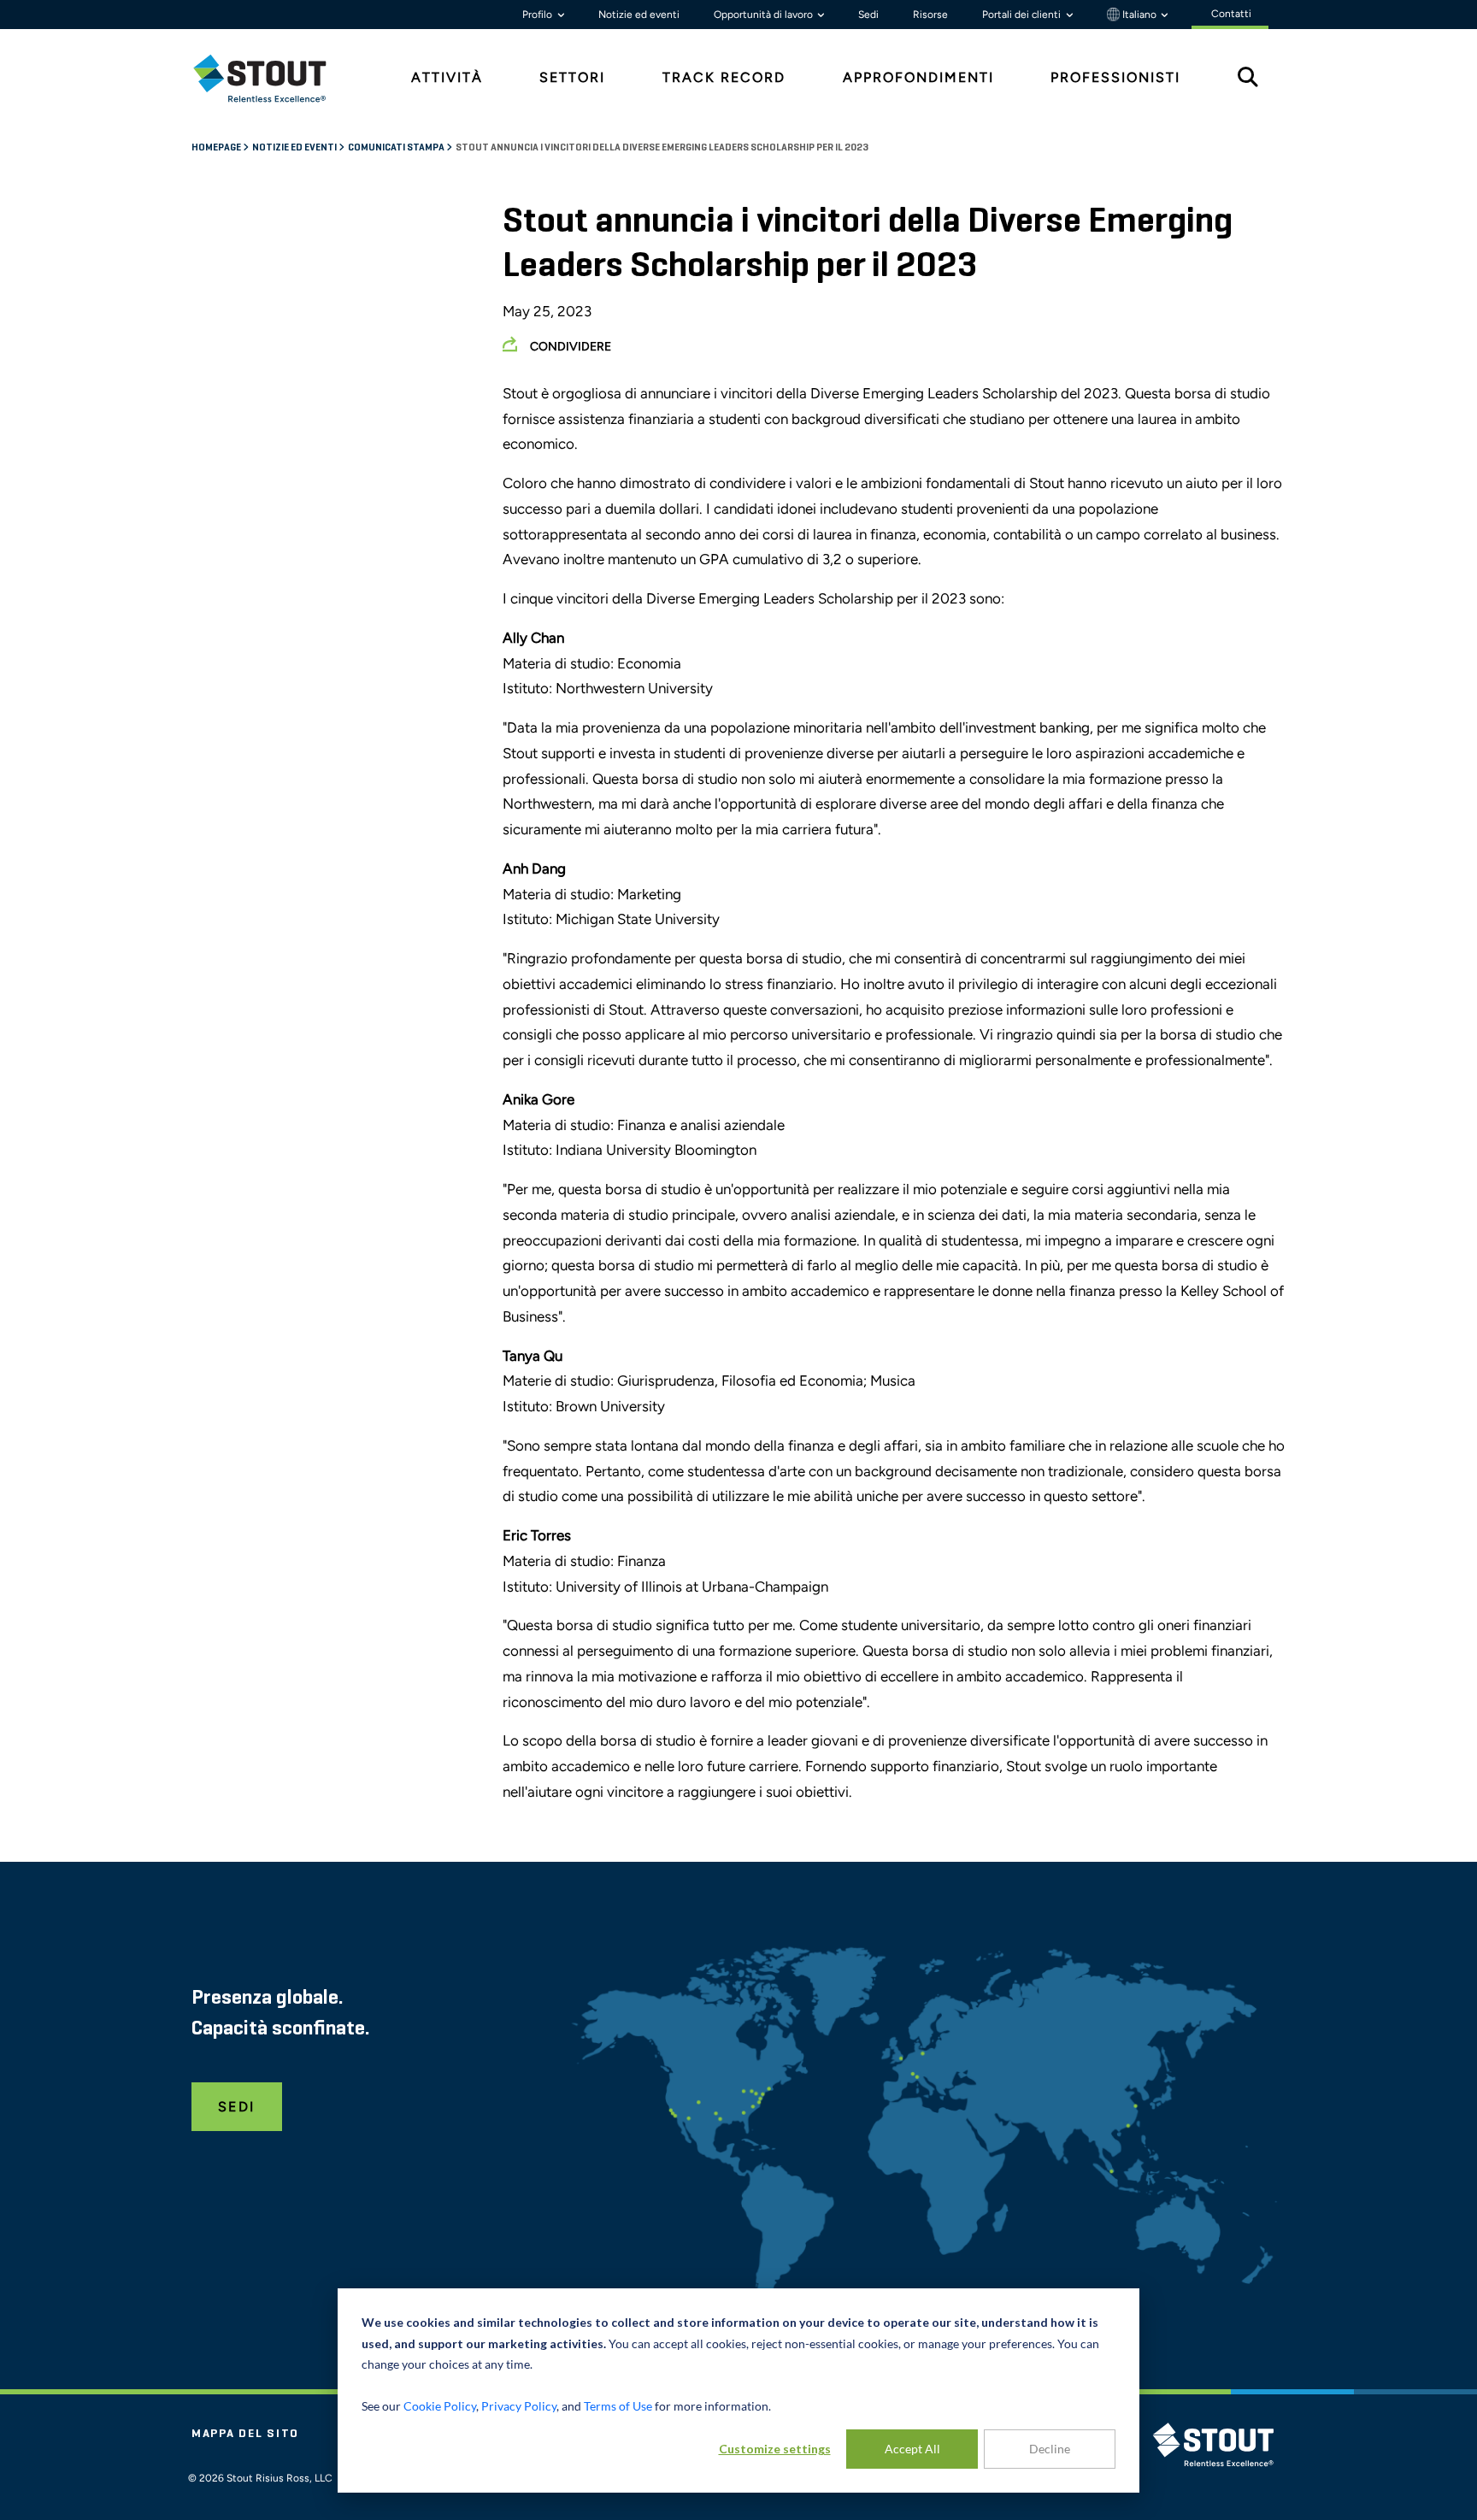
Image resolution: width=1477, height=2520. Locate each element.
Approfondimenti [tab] (918, 77)
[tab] (273, 78)
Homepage (217, 148)
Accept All (912, 2449)
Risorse (930, 15)
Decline (1050, 2449)
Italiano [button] (1139, 15)
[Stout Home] (273, 78)
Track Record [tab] (724, 77)
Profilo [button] (538, 15)
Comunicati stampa (397, 148)
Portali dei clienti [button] (1023, 15)
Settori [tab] (572, 77)
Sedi (868, 15)
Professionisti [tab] (1115, 77)
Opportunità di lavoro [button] (765, 15)
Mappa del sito (245, 2434)
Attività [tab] (447, 77)
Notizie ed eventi (639, 15)
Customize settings (775, 2449)
